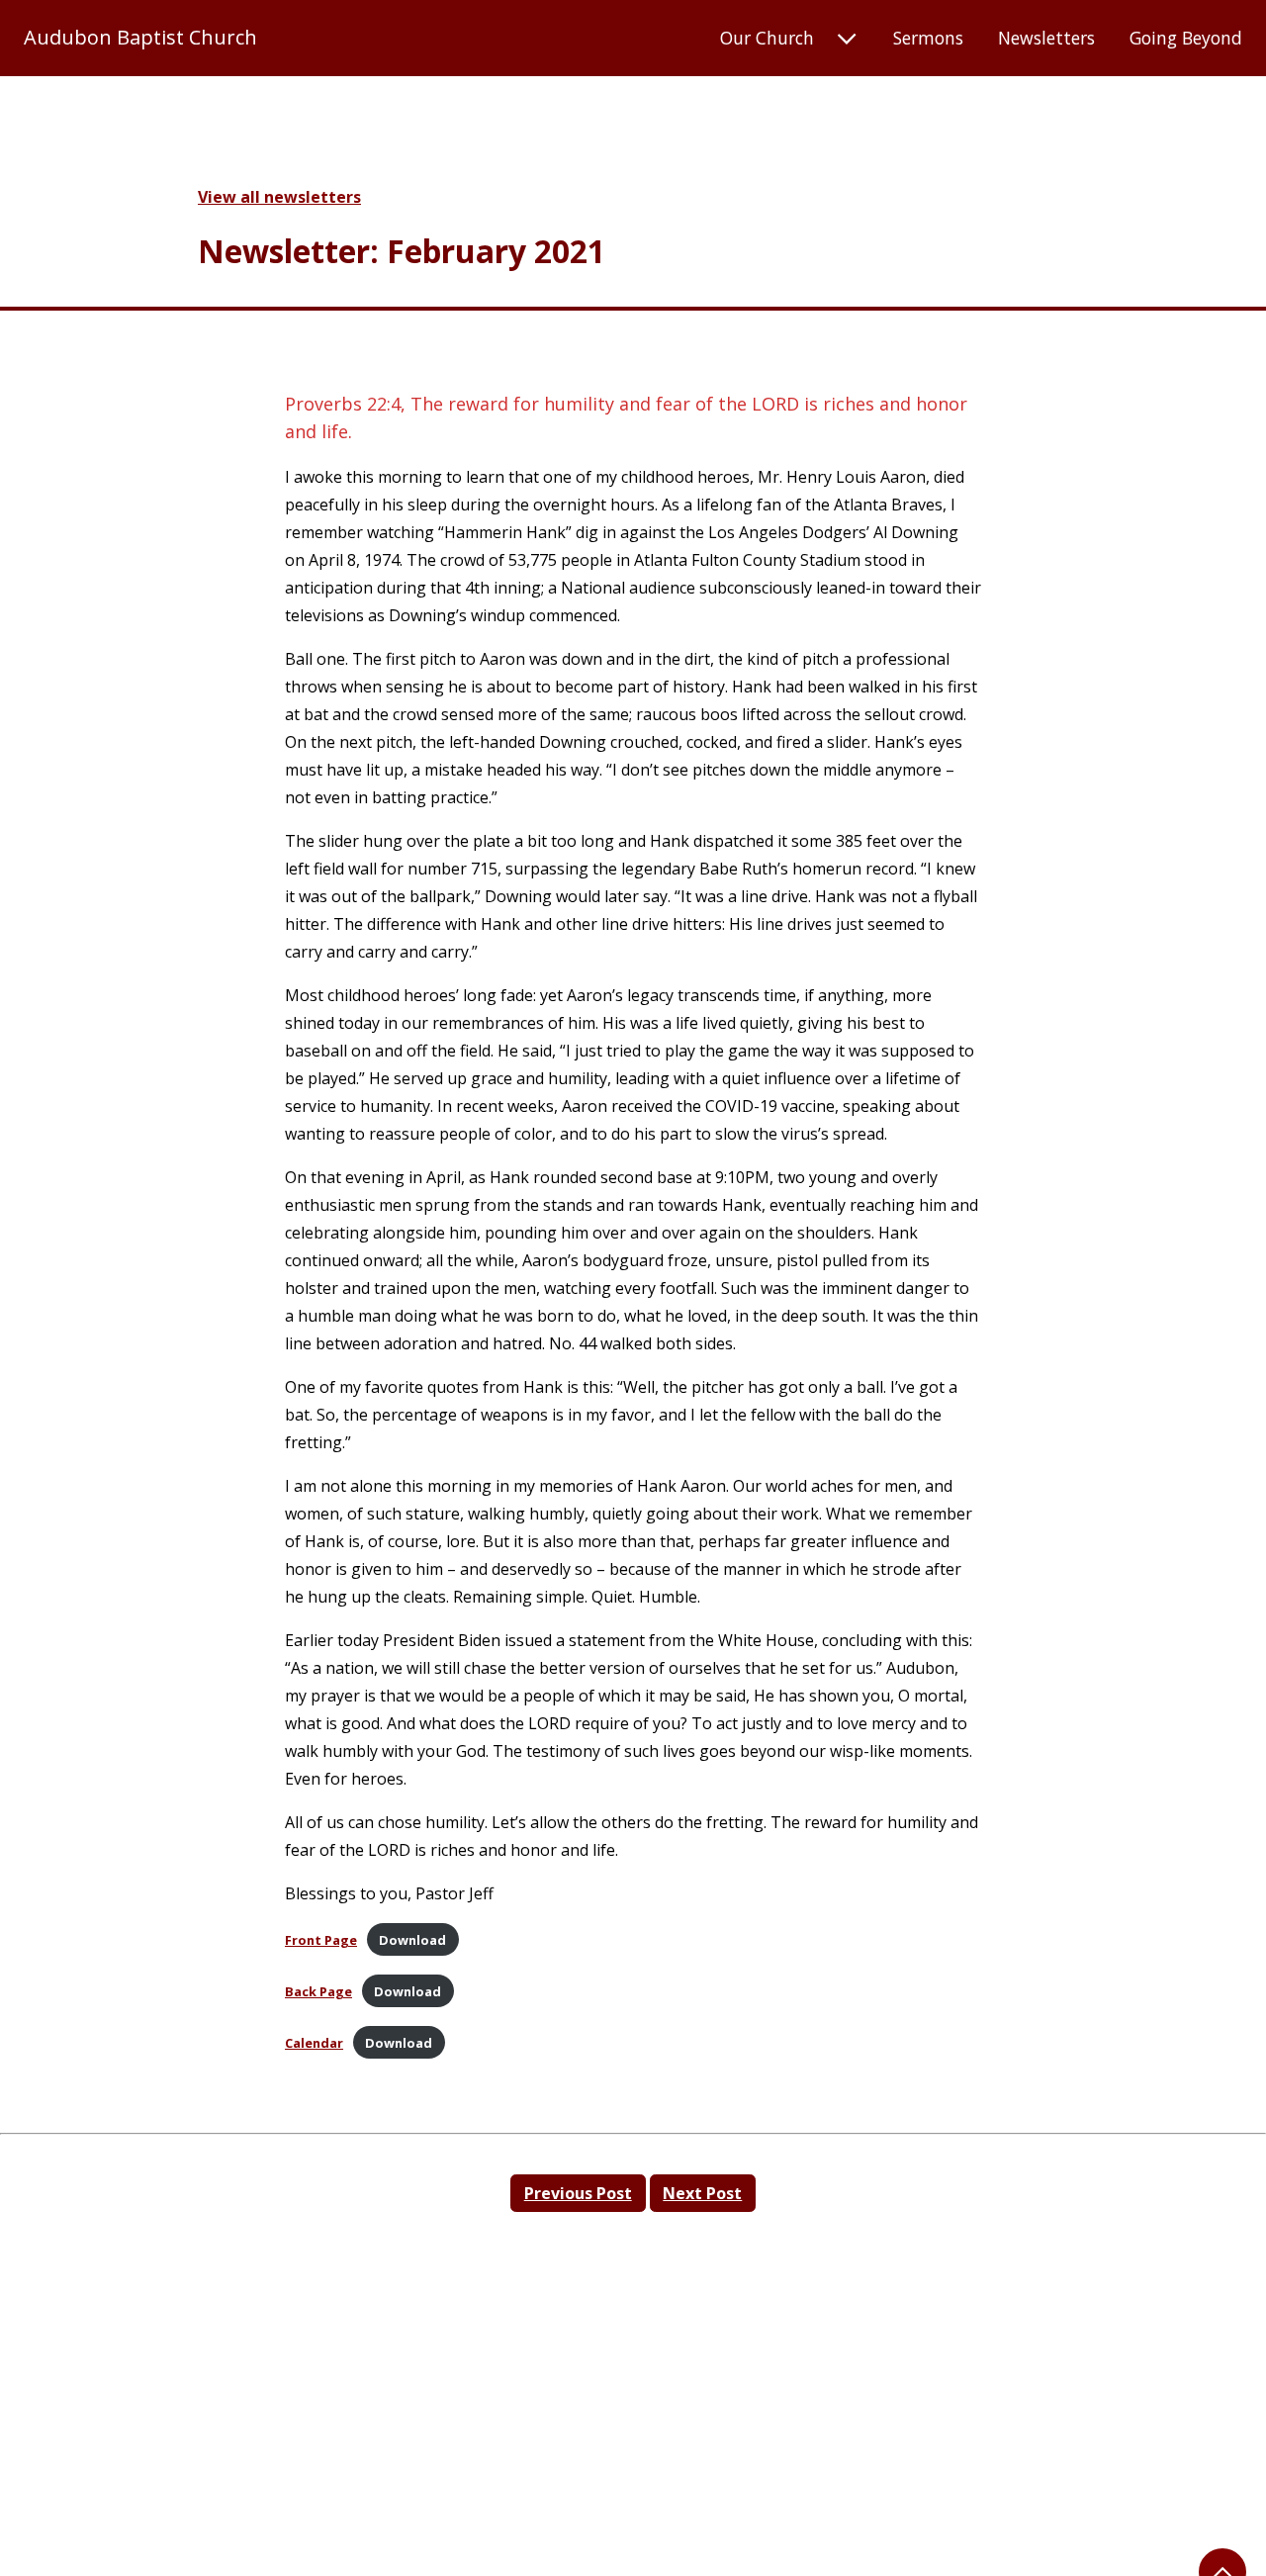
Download (412, 1940)
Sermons (928, 38)
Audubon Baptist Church (140, 38)
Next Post (702, 2193)
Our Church (767, 38)
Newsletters (1046, 38)
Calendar (314, 2043)
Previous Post (578, 2193)
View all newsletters (279, 197)
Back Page (318, 1991)
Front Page (321, 1940)
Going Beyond (1186, 38)
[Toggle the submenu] (847, 40)
